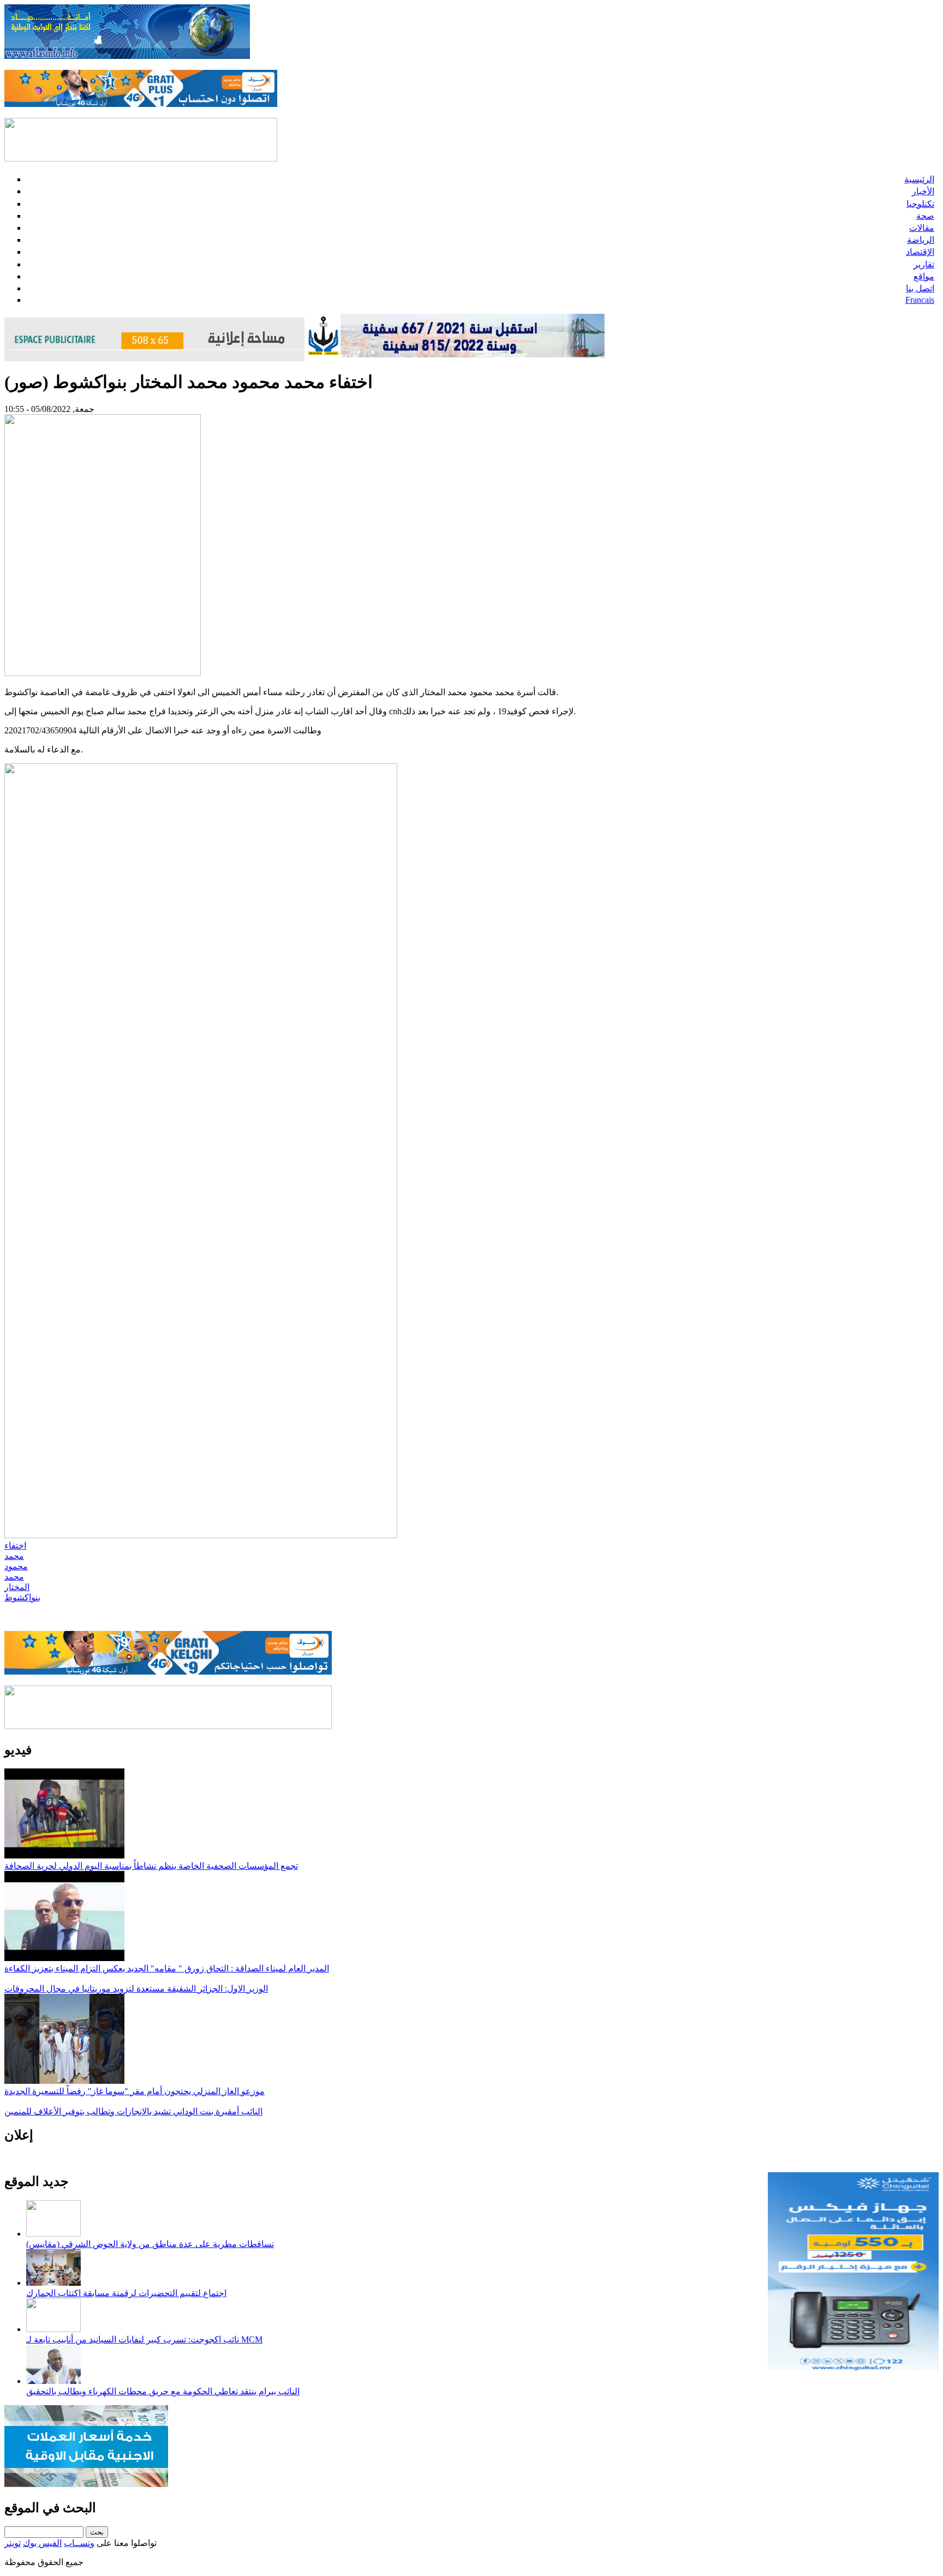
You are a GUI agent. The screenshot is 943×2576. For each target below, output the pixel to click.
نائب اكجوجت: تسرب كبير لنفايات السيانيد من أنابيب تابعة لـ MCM (144, 2339)
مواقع (924, 276)
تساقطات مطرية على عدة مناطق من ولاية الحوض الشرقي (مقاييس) (150, 2244)
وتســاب (79, 2543)
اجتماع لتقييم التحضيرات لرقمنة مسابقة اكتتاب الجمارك (126, 2293)
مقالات (922, 228)
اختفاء (15, 1546)
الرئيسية (919, 179)
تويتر (13, 2543)
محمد (14, 1556)
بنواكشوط (22, 1597)
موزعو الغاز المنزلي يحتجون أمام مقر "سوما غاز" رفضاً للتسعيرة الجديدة (135, 2091)
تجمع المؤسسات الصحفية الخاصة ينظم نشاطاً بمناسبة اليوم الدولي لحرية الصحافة (151, 1866)
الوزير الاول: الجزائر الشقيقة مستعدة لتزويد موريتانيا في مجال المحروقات (136, 1989)
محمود (16, 1566)
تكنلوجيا (920, 204)
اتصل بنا (920, 288)
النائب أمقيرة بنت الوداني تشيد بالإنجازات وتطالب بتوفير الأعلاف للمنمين (133, 2111)
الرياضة (921, 240)
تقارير (924, 264)
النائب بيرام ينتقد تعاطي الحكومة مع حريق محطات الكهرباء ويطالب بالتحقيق (163, 2391)
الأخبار (923, 191)
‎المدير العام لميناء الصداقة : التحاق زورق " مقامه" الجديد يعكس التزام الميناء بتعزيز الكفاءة (167, 1968)
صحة (925, 216)
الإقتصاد (920, 252)
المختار (17, 1587)
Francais (920, 300)
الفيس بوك (42, 2543)
